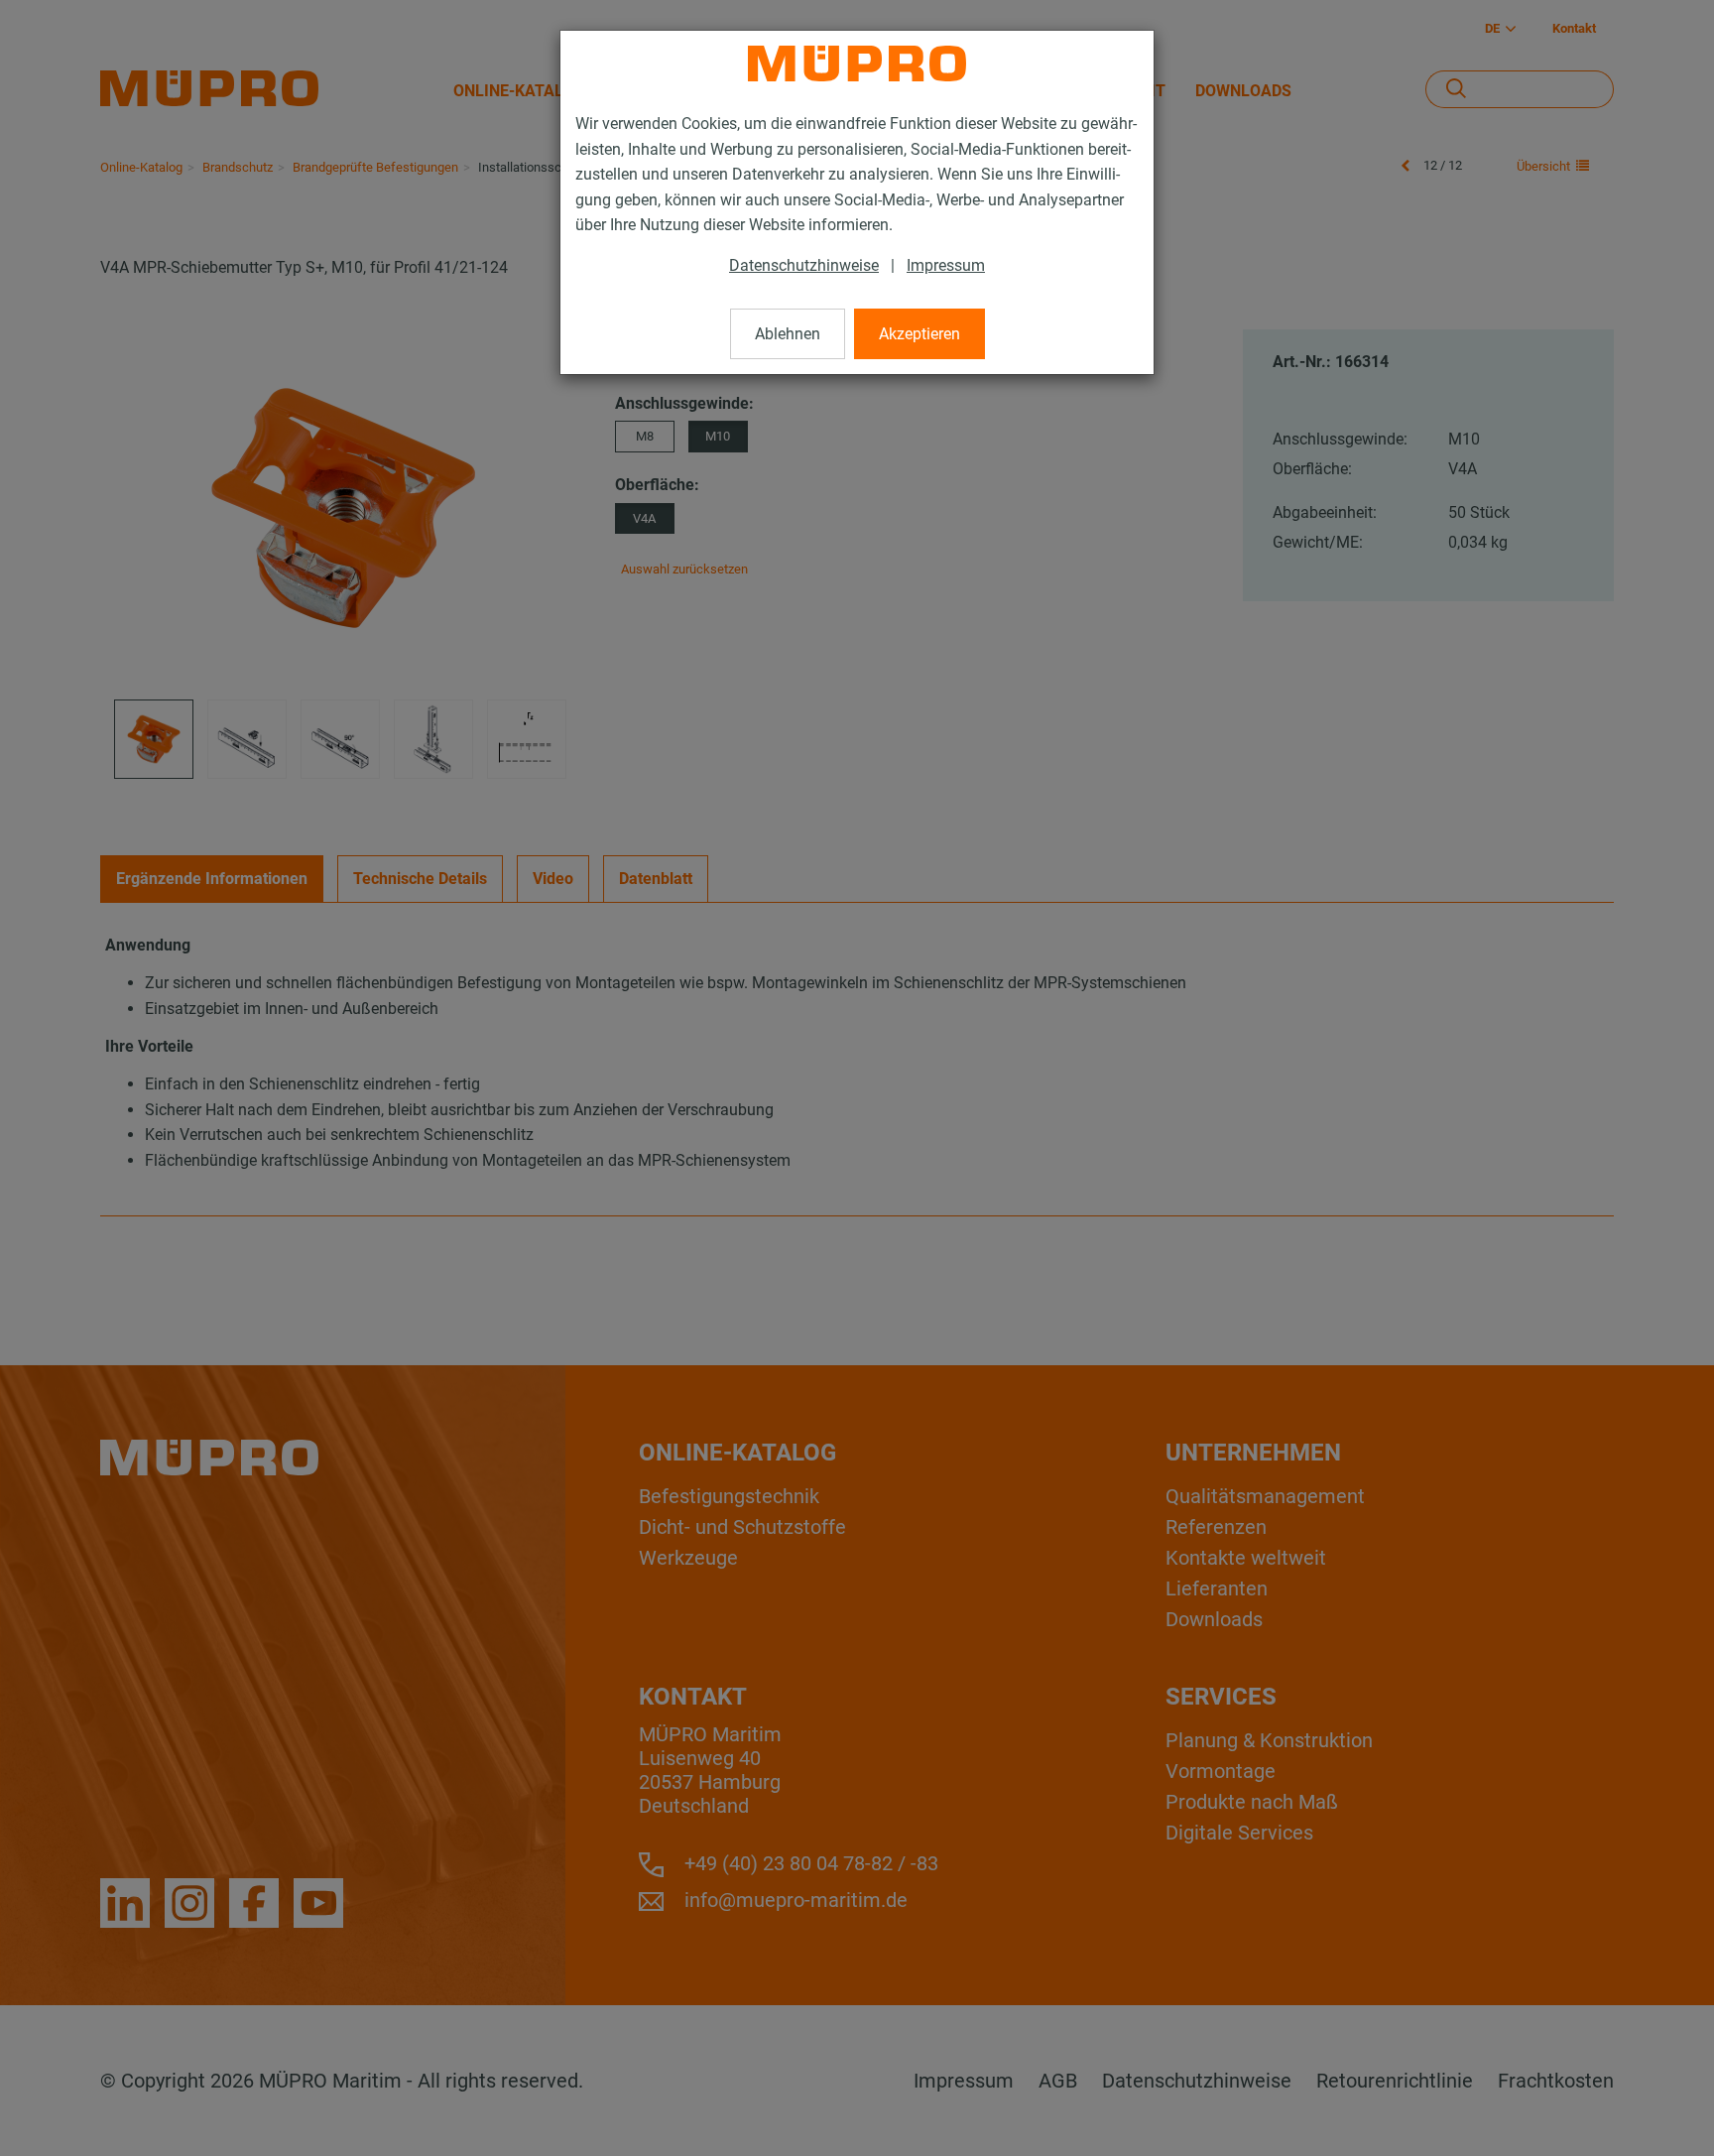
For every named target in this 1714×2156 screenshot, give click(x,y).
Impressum (946, 265)
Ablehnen (788, 334)
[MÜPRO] (857, 63)
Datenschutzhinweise (804, 265)
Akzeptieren (919, 334)
